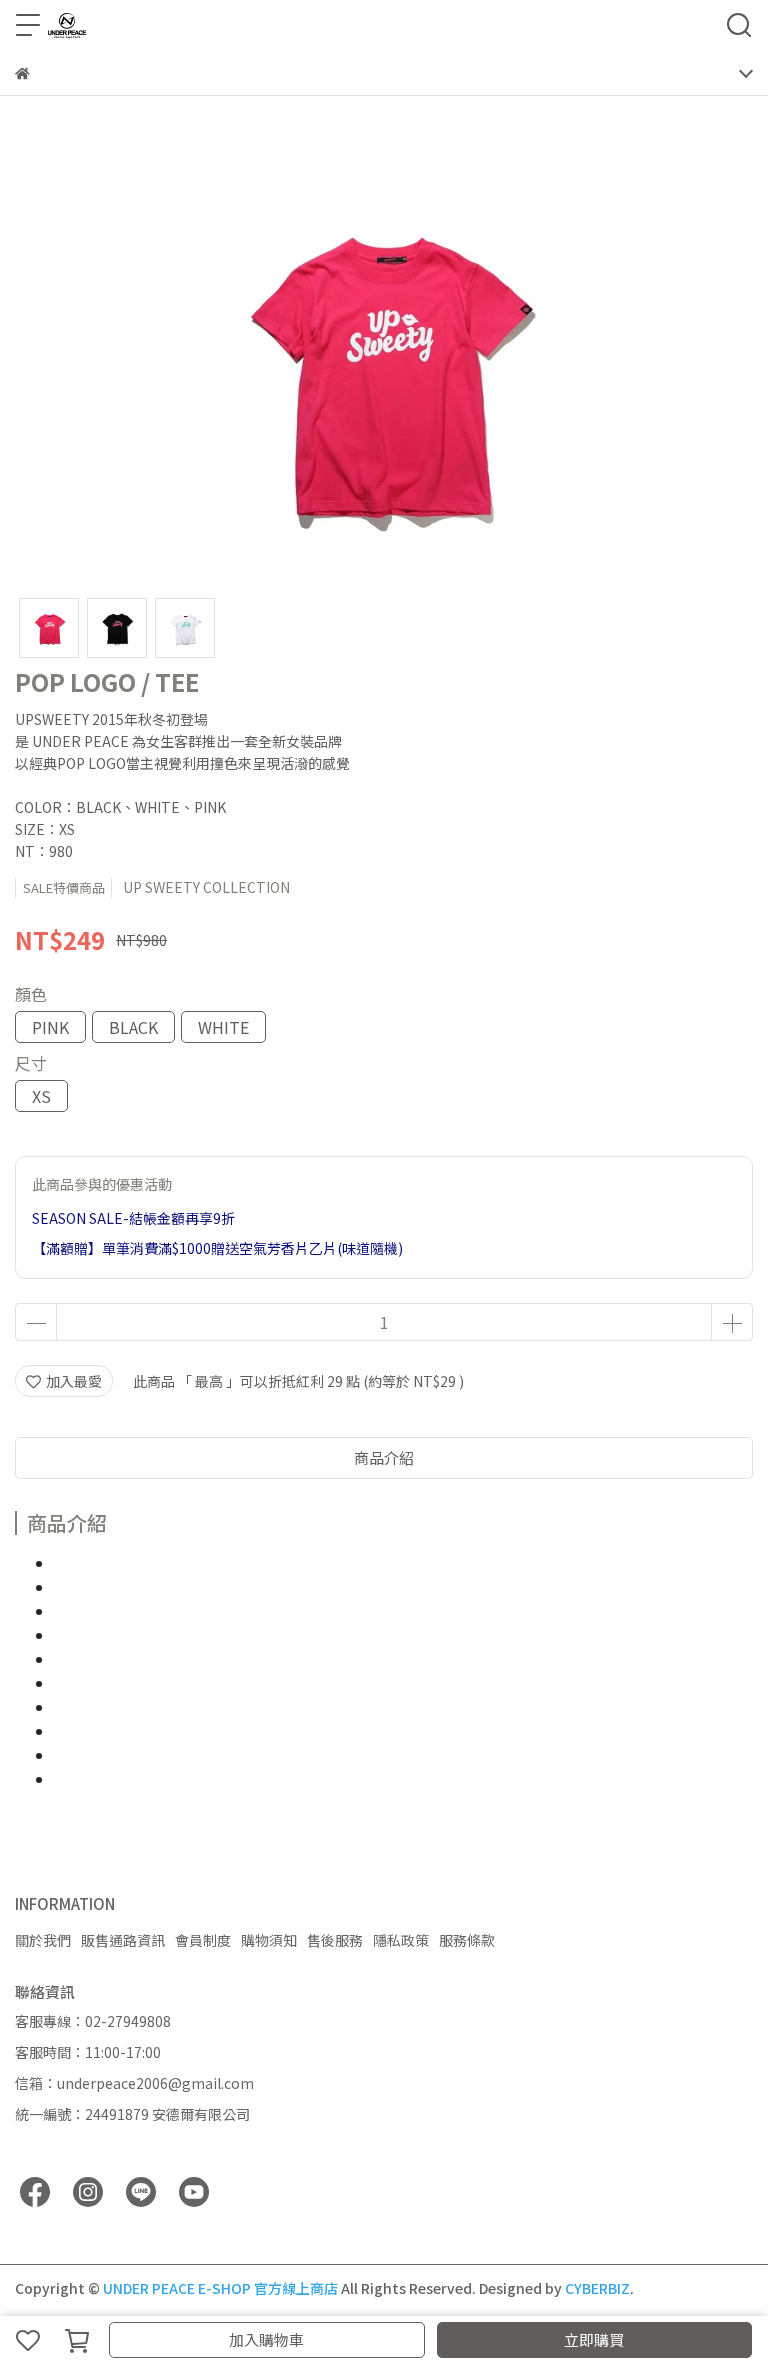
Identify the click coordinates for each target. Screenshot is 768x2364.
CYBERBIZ (597, 2288)
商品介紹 (384, 1457)
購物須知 (269, 1940)
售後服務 (335, 1940)
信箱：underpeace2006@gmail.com (134, 2083)
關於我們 (43, 1940)
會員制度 (203, 1940)
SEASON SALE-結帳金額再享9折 (133, 1218)
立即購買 (594, 2339)
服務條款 (467, 1940)
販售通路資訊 (123, 1940)
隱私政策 (401, 1940)
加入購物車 (266, 2339)
